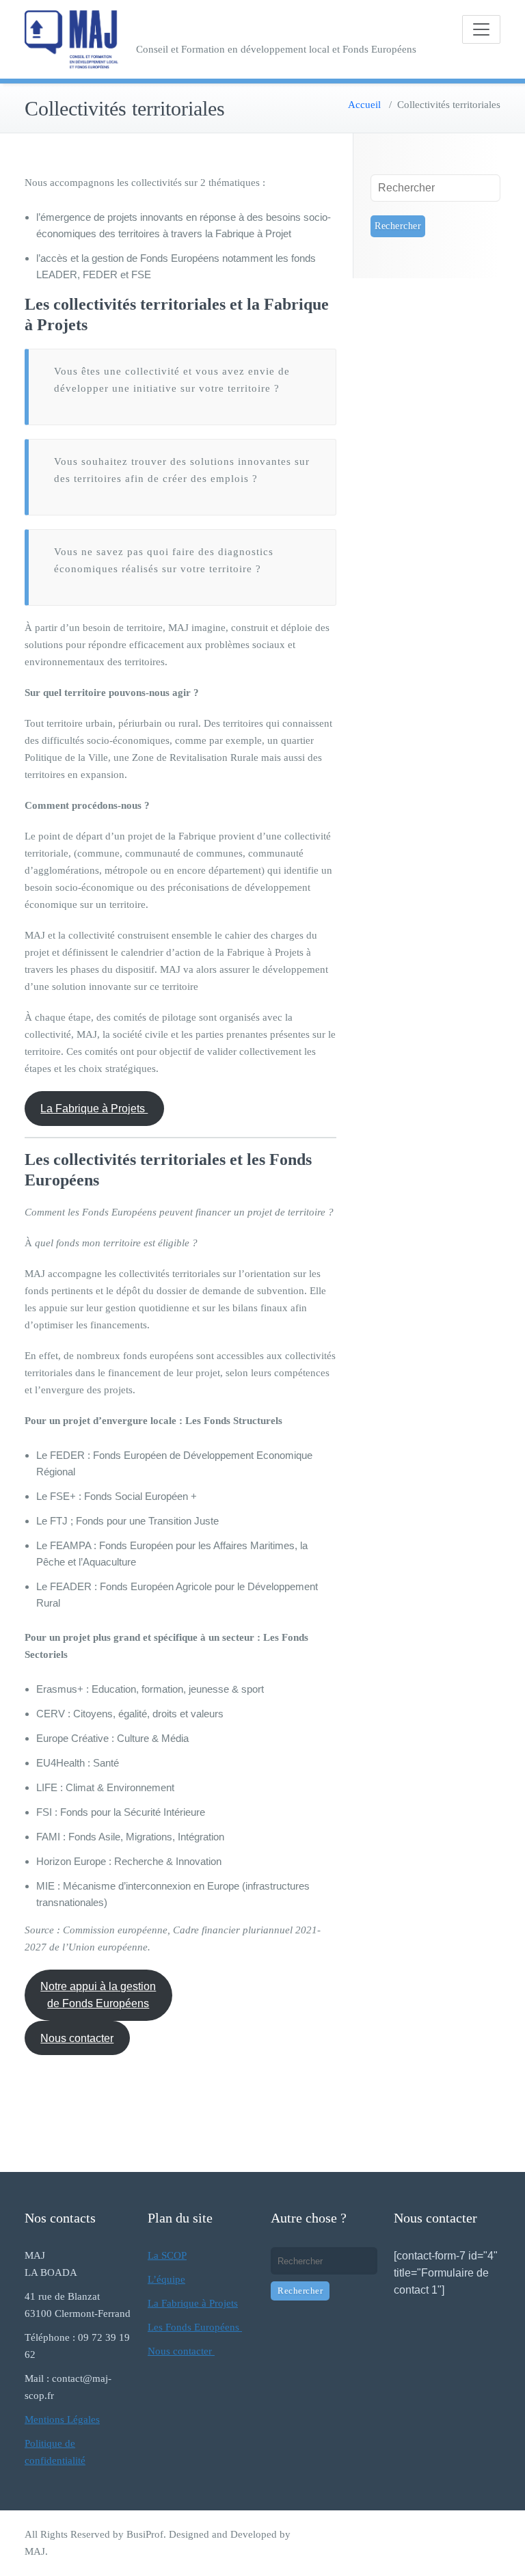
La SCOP (167, 2255)
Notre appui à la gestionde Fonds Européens (98, 1995)
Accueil (364, 105)
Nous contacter (77, 2038)
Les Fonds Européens (195, 2327)
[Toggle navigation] (481, 29)
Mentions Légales (62, 2419)
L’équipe (166, 2279)
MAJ (35, 2551)
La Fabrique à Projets (94, 1109)
